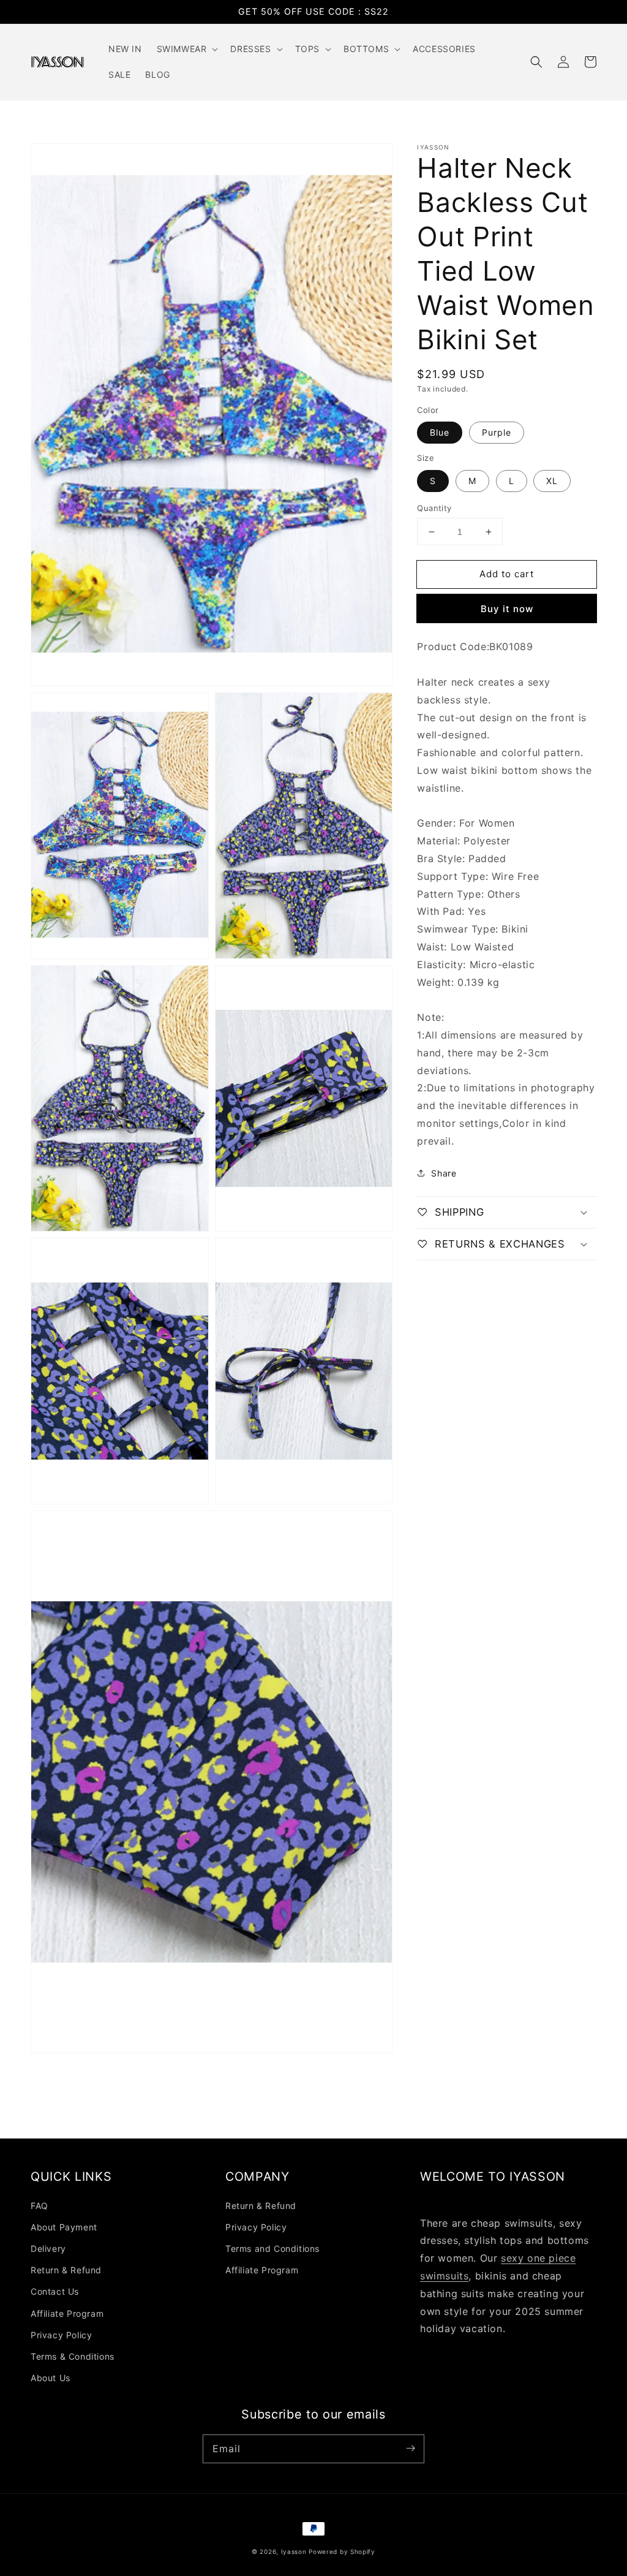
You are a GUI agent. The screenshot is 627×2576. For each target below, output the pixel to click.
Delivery (48, 2248)
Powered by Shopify (342, 2551)
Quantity (434, 508)
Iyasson (294, 2551)
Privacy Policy (61, 2335)
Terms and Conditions (272, 2248)
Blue (440, 432)
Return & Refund (66, 2270)
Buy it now (507, 609)
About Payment (64, 2227)
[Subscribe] (410, 2449)
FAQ (39, 2206)
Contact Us (55, 2291)
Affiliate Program (67, 2313)
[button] (536, 62)
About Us (51, 2378)
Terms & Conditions (73, 2356)
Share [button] (444, 1173)
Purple (497, 432)
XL (552, 481)
